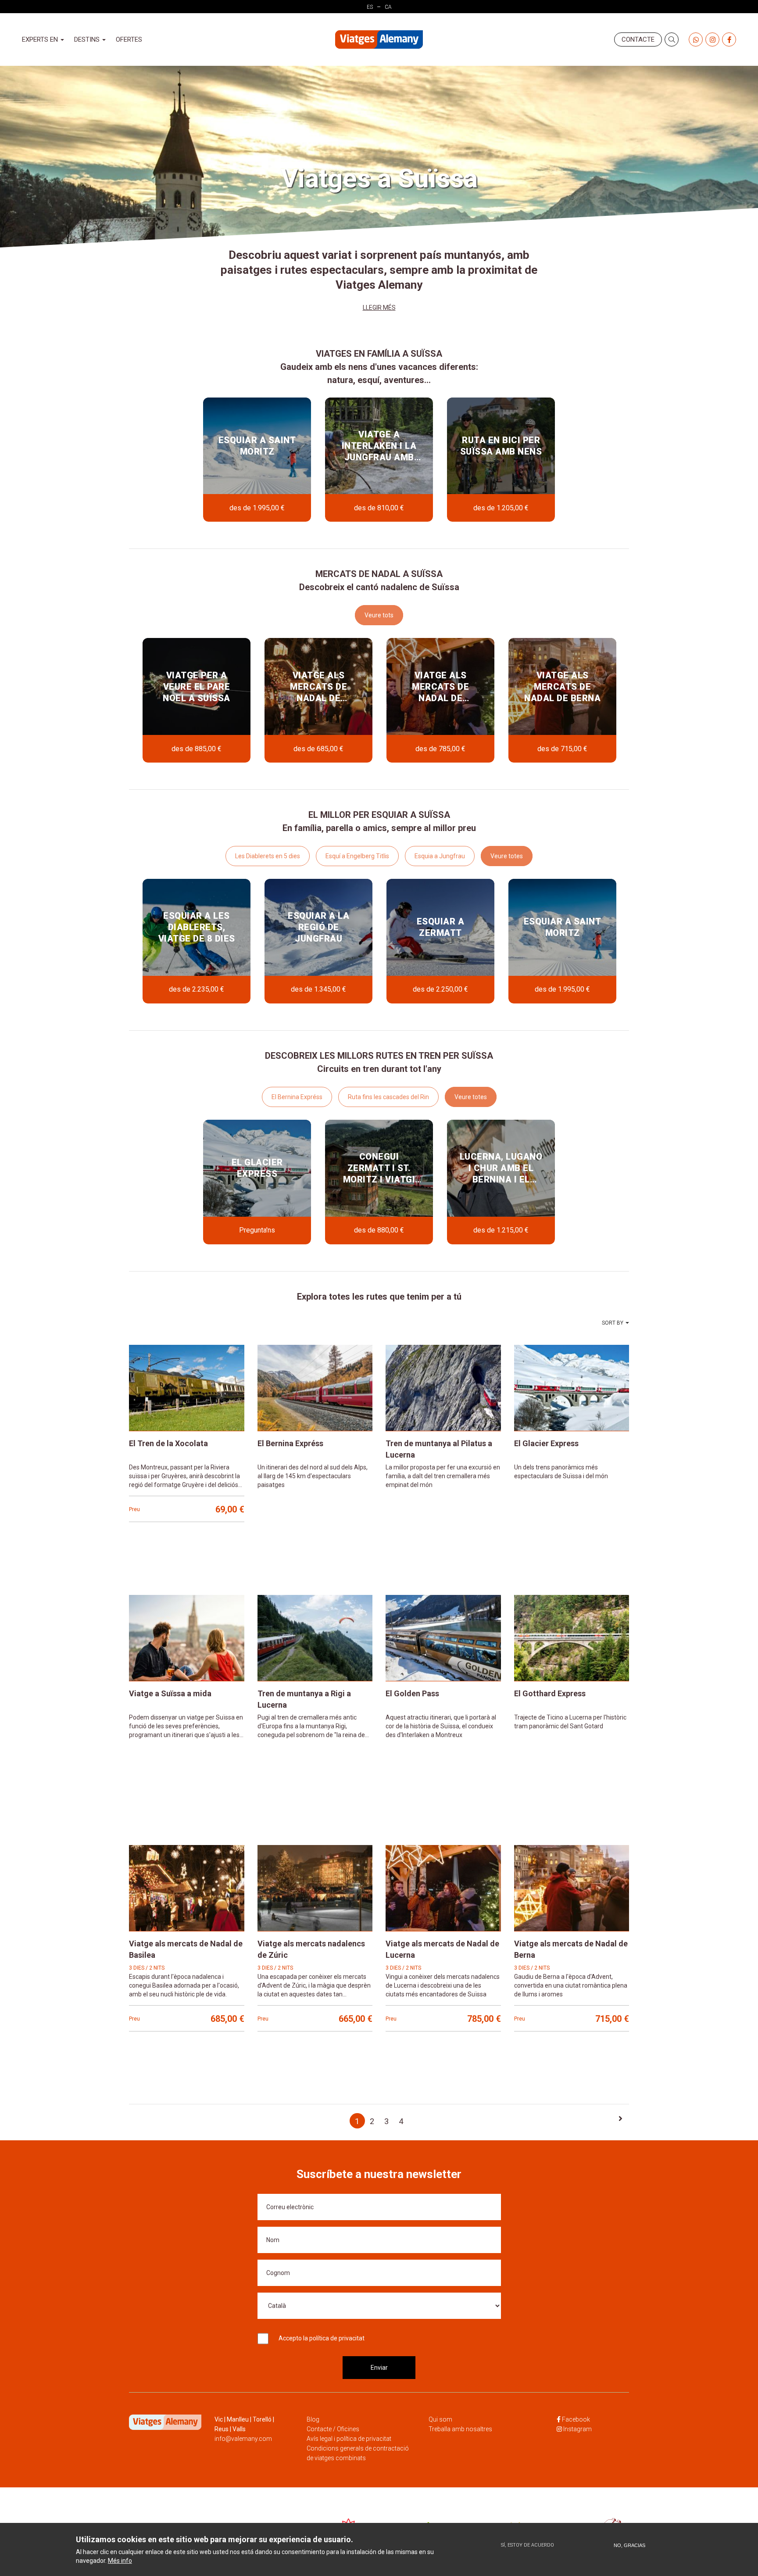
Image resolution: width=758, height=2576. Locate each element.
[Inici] (379, 40)
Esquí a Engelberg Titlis (357, 856)
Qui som (440, 2419)
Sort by (613, 1323)
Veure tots (379, 615)
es (370, 7)
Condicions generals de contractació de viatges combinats (358, 2453)
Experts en (41, 39)
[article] (257, 460)
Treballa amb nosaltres (460, 2429)
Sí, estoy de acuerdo (527, 2545)
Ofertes (129, 39)
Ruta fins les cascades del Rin (388, 1097)
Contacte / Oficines (333, 2429)
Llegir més (379, 308)
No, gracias (629, 2545)
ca (388, 7)
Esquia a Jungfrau (440, 856)
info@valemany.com (243, 2439)
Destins (88, 39)
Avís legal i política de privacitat (349, 2439)
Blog (313, 2419)
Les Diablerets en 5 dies (268, 856)
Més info (120, 2560)
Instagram (577, 2429)
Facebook (576, 2419)
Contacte (638, 39)
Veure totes (507, 856)
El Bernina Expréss (297, 1097)
